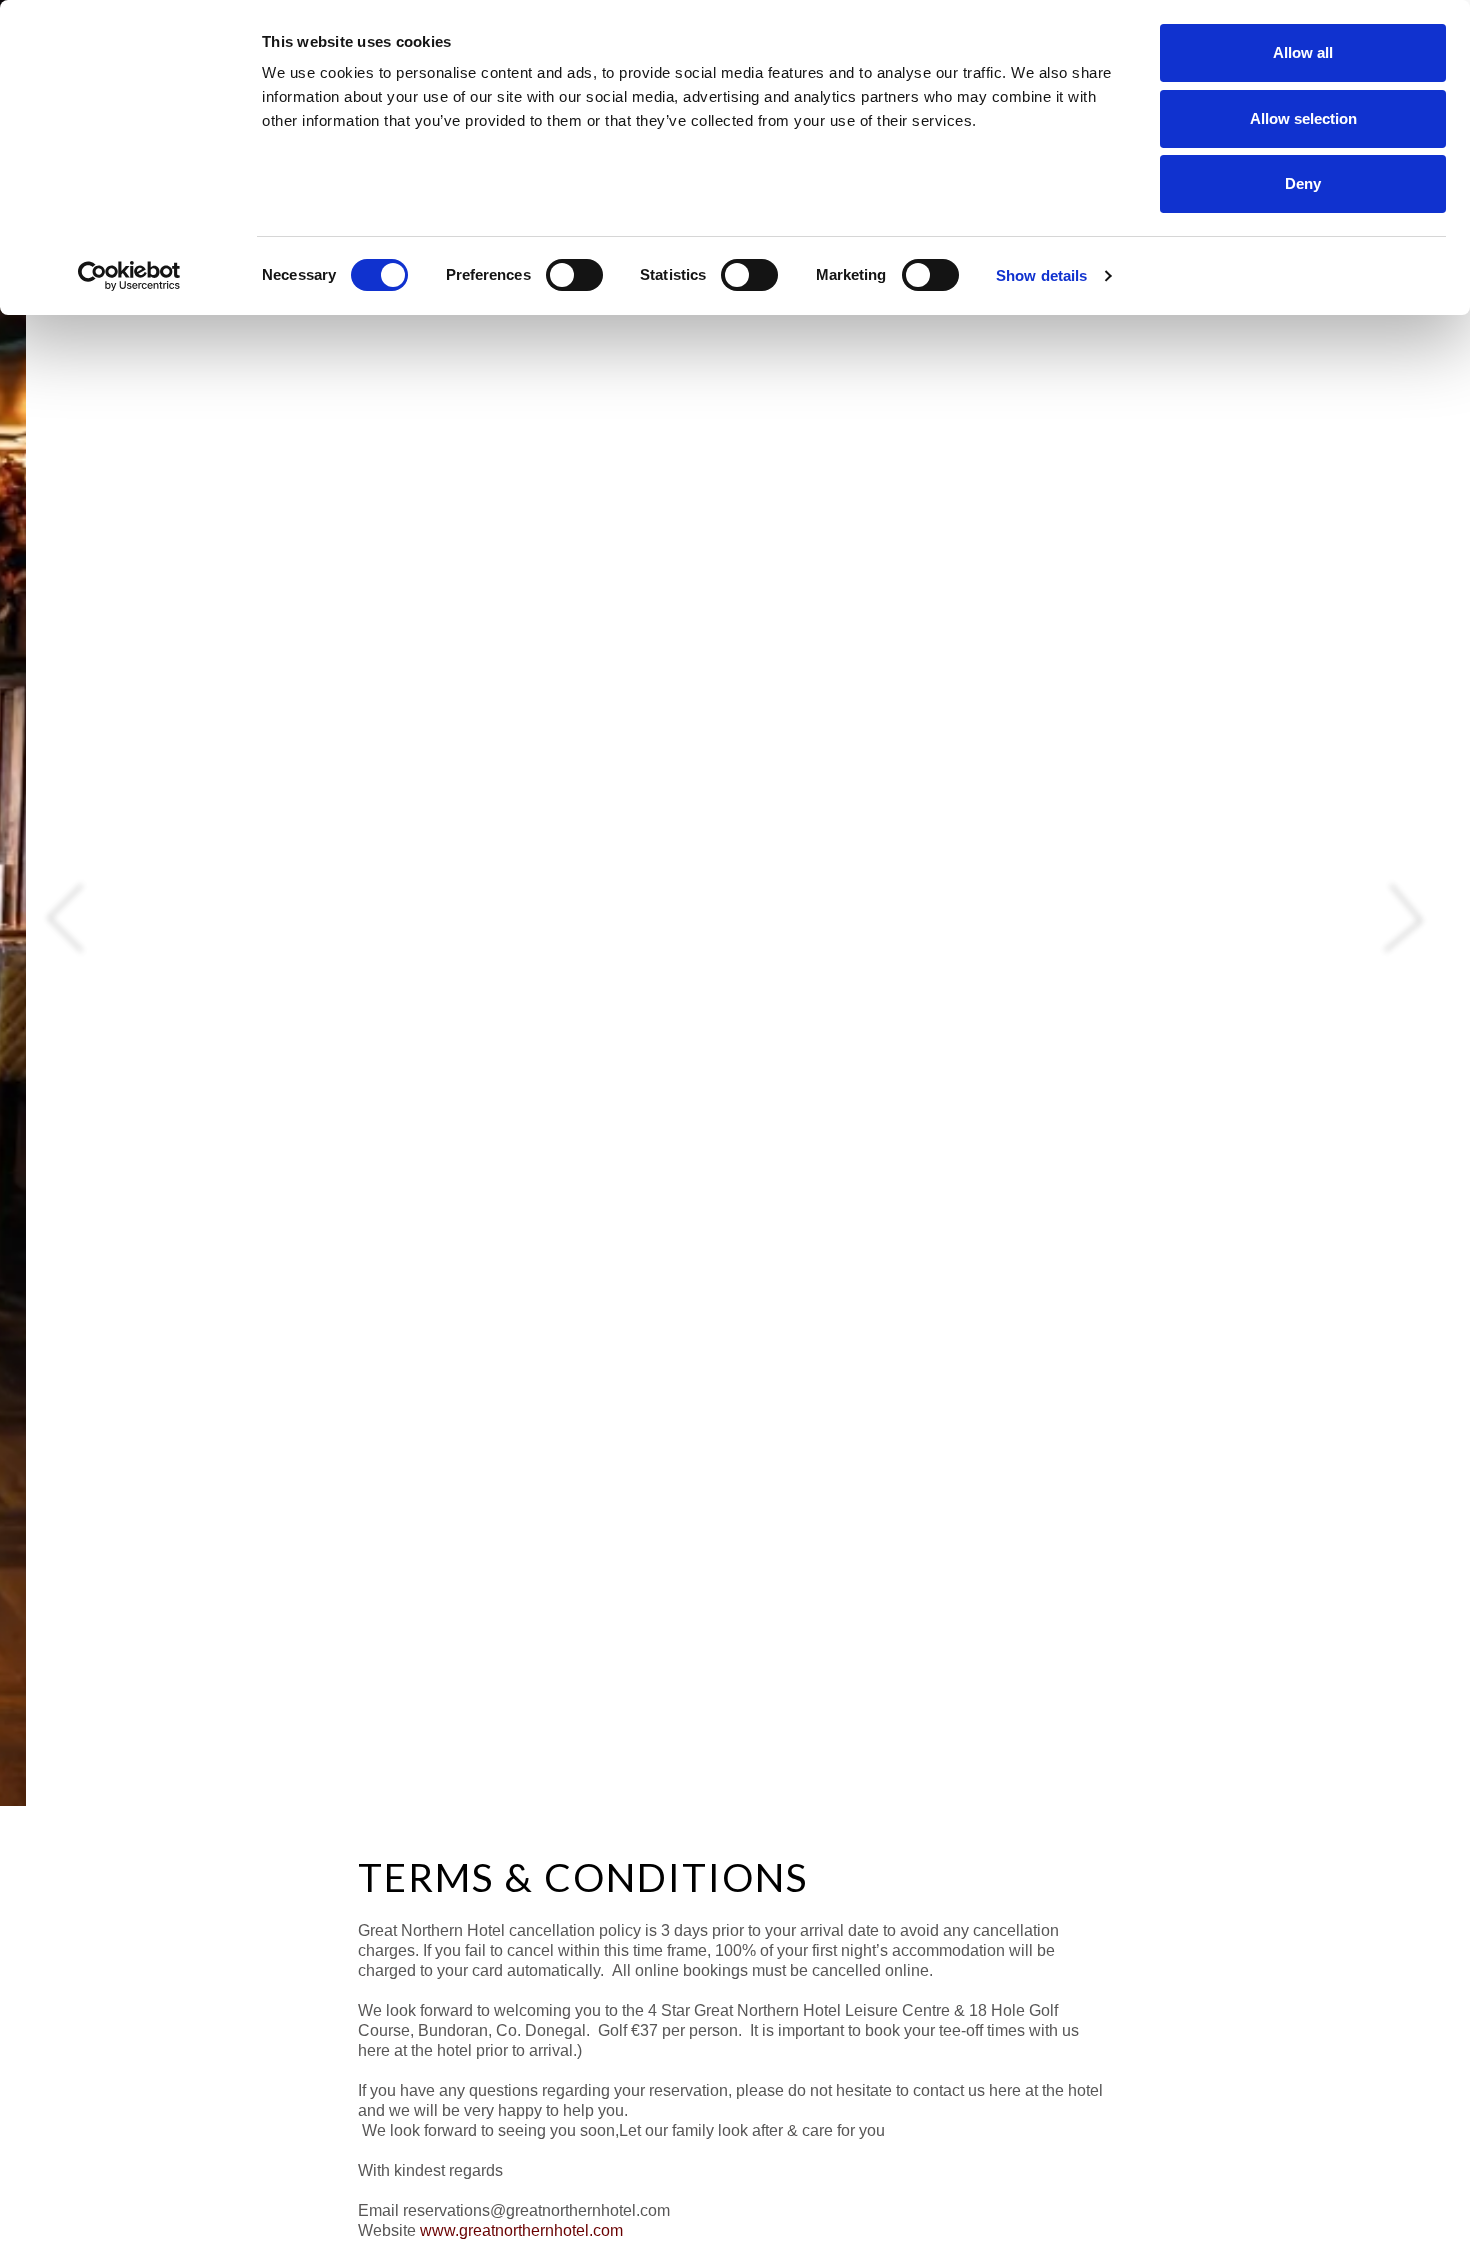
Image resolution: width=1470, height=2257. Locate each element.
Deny (1303, 183)
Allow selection (1303, 118)
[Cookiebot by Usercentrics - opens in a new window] (129, 276)
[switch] (574, 275)
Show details (1041, 275)
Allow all (1303, 52)
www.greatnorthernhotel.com (521, 2230)
